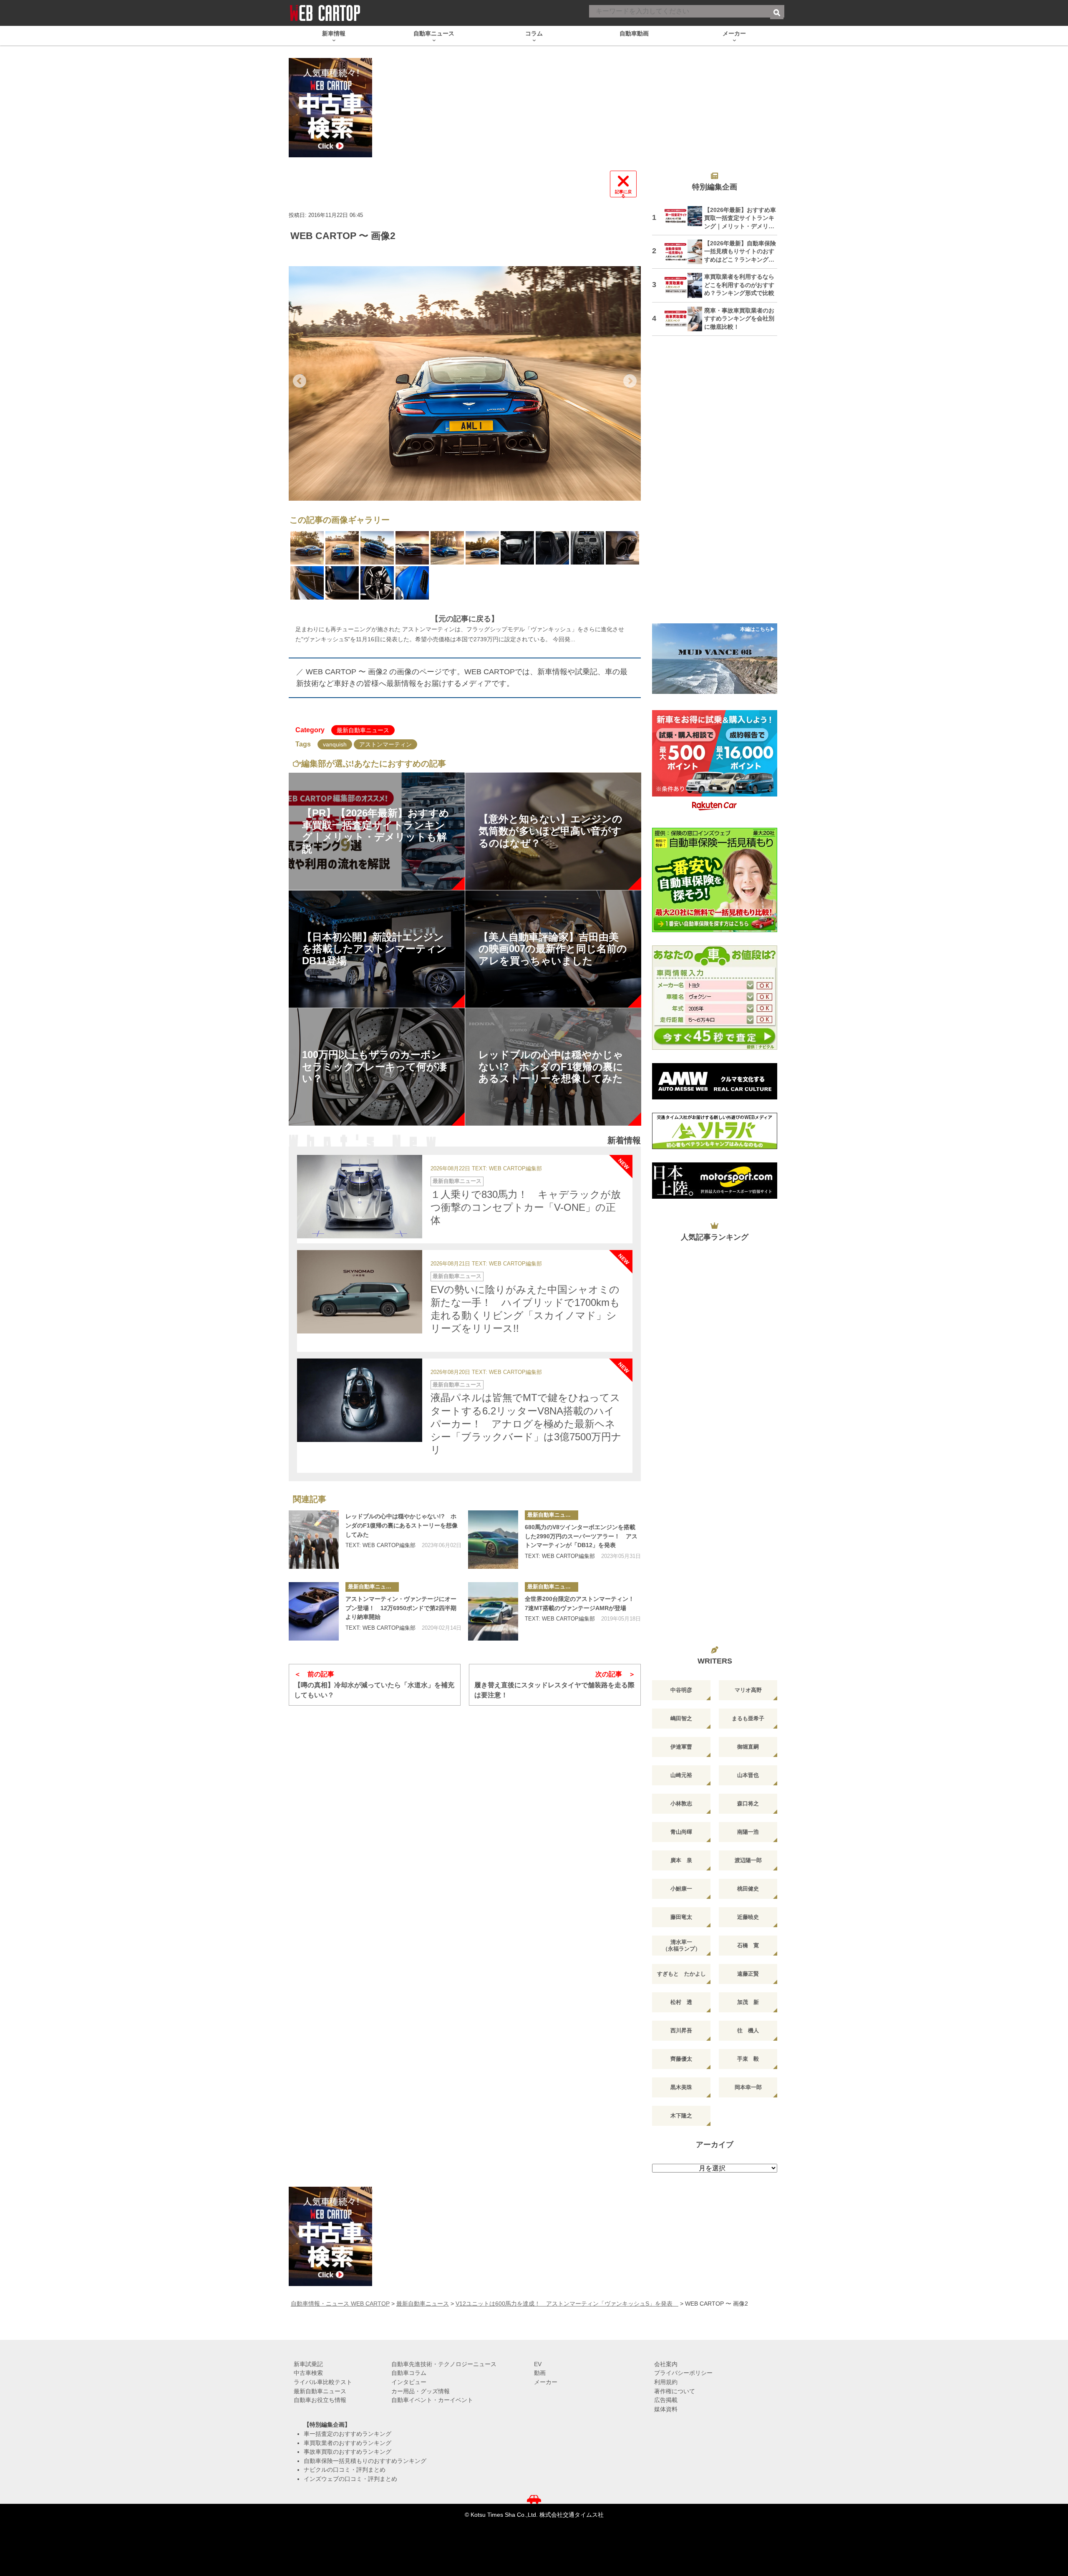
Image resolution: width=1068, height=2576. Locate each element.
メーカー (546, 2382)
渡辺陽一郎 (748, 1860)
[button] (300, 381)
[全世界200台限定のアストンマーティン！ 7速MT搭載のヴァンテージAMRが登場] (493, 1611)
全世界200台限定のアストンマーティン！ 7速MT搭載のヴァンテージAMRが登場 (582, 1603)
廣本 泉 (681, 1860)
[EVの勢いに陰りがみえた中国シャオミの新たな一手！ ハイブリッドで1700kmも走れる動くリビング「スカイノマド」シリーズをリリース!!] (360, 1292)
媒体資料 (666, 2409)
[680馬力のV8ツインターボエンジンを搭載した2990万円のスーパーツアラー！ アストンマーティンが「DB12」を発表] (493, 1540)
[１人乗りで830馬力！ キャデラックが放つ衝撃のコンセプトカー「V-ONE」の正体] (360, 1197)
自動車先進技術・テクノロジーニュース (444, 2364)
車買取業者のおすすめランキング (348, 2443)
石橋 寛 (748, 1945)
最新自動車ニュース (363, 730)
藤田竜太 (681, 1917)
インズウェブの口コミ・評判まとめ (350, 2479)
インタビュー (409, 2382)
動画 (540, 2373)
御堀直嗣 (748, 1747)
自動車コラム (409, 2373)
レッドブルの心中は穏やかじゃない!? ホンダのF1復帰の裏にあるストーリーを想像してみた (402, 1525)
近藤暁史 (748, 1917)
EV (538, 2364)
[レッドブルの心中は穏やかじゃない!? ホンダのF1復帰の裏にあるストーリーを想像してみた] (314, 1540)
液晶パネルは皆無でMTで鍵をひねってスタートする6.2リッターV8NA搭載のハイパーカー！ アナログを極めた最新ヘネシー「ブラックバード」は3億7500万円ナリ (526, 1424)
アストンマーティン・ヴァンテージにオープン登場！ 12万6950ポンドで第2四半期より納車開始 (401, 1608)
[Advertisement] (715, 485)
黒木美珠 (681, 2087)
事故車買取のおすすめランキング (348, 2452)
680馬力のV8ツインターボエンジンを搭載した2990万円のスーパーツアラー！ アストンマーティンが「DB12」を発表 (581, 1536)
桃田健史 (748, 1889)
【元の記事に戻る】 (465, 619)
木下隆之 (681, 2116)
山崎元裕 (681, 1775)
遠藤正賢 (748, 1974)
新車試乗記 (308, 2364)
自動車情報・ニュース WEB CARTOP (340, 2304)
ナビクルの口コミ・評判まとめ (345, 2470)
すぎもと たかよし (681, 1974)
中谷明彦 (681, 1690)
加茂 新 (748, 2002)
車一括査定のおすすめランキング (348, 2434)
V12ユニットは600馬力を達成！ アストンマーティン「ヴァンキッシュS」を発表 (567, 2304)
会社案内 (666, 2364)
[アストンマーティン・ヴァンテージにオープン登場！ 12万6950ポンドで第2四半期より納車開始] (314, 1611)
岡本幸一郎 (748, 2087)
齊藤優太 (681, 2059)
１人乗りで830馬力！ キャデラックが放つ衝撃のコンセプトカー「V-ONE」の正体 (526, 1207)
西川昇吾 (681, 2030)
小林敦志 (681, 1803)
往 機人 (748, 2030)
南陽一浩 (748, 1832)
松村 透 (681, 2002)
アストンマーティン (385, 744)
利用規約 (666, 2382)
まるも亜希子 (748, 1718)
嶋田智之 (681, 1718)
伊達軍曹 (681, 1747)
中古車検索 (308, 2373)
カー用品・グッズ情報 (421, 2391)
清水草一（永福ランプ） (681, 1945)
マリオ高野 (748, 1690)
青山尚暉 (681, 1832)
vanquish (335, 744)
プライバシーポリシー (683, 2373)
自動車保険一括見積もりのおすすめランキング (365, 2461)
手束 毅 (748, 2059)
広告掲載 (666, 2400)
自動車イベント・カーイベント (432, 2400)
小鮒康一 (681, 1889)
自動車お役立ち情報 (320, 2400)
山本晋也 (748, 1775)
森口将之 (748, 1803)
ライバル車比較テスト (323, 2382)
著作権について (675, 2391)
